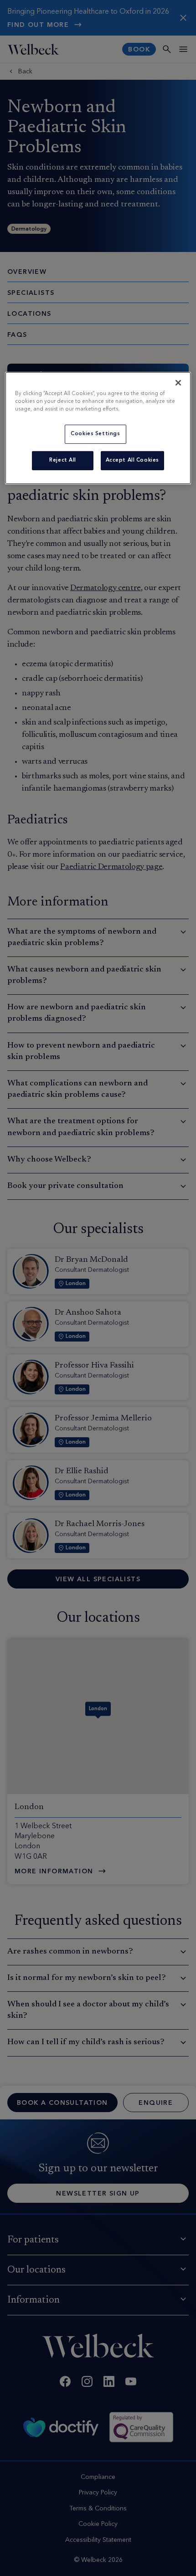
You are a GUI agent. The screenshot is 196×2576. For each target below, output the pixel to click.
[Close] (178, 383)
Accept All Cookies (132, 460)
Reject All (63, 460)
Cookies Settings (95, 434)
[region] (98, 428)
